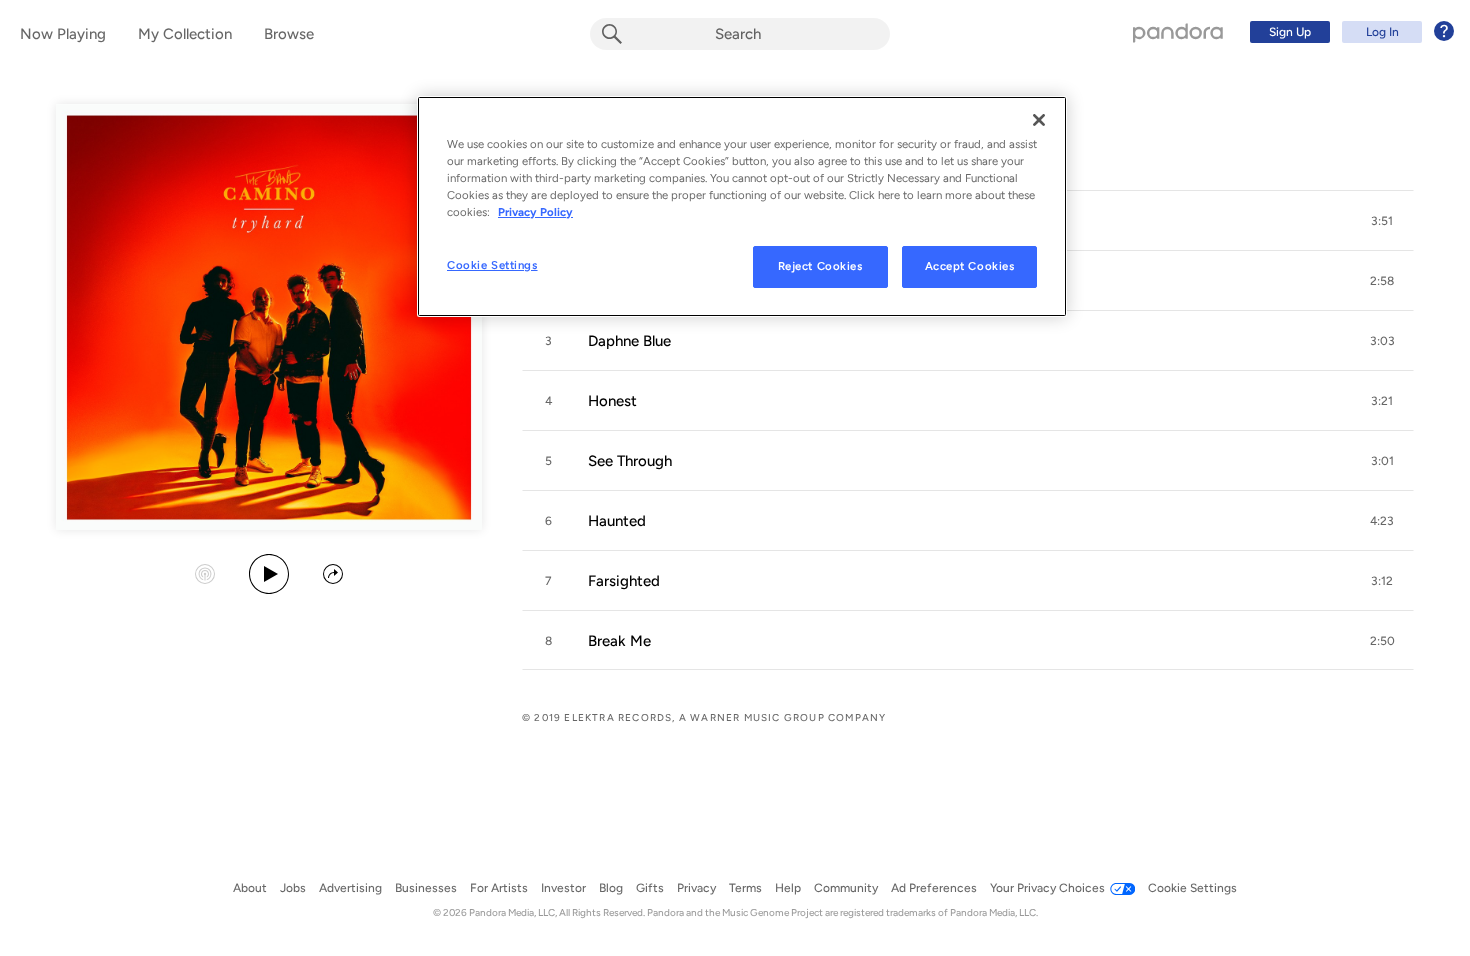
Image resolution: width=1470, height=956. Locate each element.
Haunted (617, 521)
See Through (630, 461)
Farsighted (624, 581)
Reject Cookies (820, 266)
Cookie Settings (492, 265)
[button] (1382, 221)
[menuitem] (1349, 32)
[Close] (1039, 120)
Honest (612, 401)
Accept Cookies (970, 266)
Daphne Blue (629, 341)
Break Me (619, 641)
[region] (742, 206)
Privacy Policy (535, 212)
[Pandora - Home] (1178, 32)
